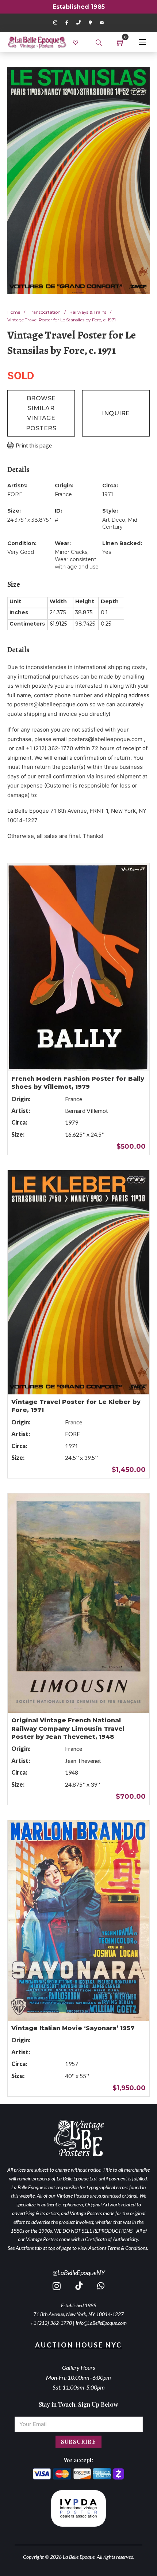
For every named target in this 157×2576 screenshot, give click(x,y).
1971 (108, 494)
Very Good (21, 552)
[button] (140, 77)
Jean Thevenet (83, 1761)
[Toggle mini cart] (120, 42)
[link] (76, 42)
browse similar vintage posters (41, 413)
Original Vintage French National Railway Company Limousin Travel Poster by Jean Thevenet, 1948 (68, 1729)
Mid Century (120, 524)
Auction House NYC (78, 2345)
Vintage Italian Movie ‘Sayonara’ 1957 (73, 2028)
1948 (72, 1772)
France (63, 494)
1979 (72, 1122)
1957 (72, 2064)
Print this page (34, 445)
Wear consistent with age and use (77, 563)
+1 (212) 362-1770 (51, 2323)
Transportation (45, 312)
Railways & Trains (88, 312)
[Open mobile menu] (142, 42)
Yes (107, 552)
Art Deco (114, 520)
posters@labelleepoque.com (51, 704)
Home (14, 312)
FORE (15, 494)
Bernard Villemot (87, 1111)
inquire (116, 413)
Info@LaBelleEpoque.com (101, 2323)
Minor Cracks (71, 552)
